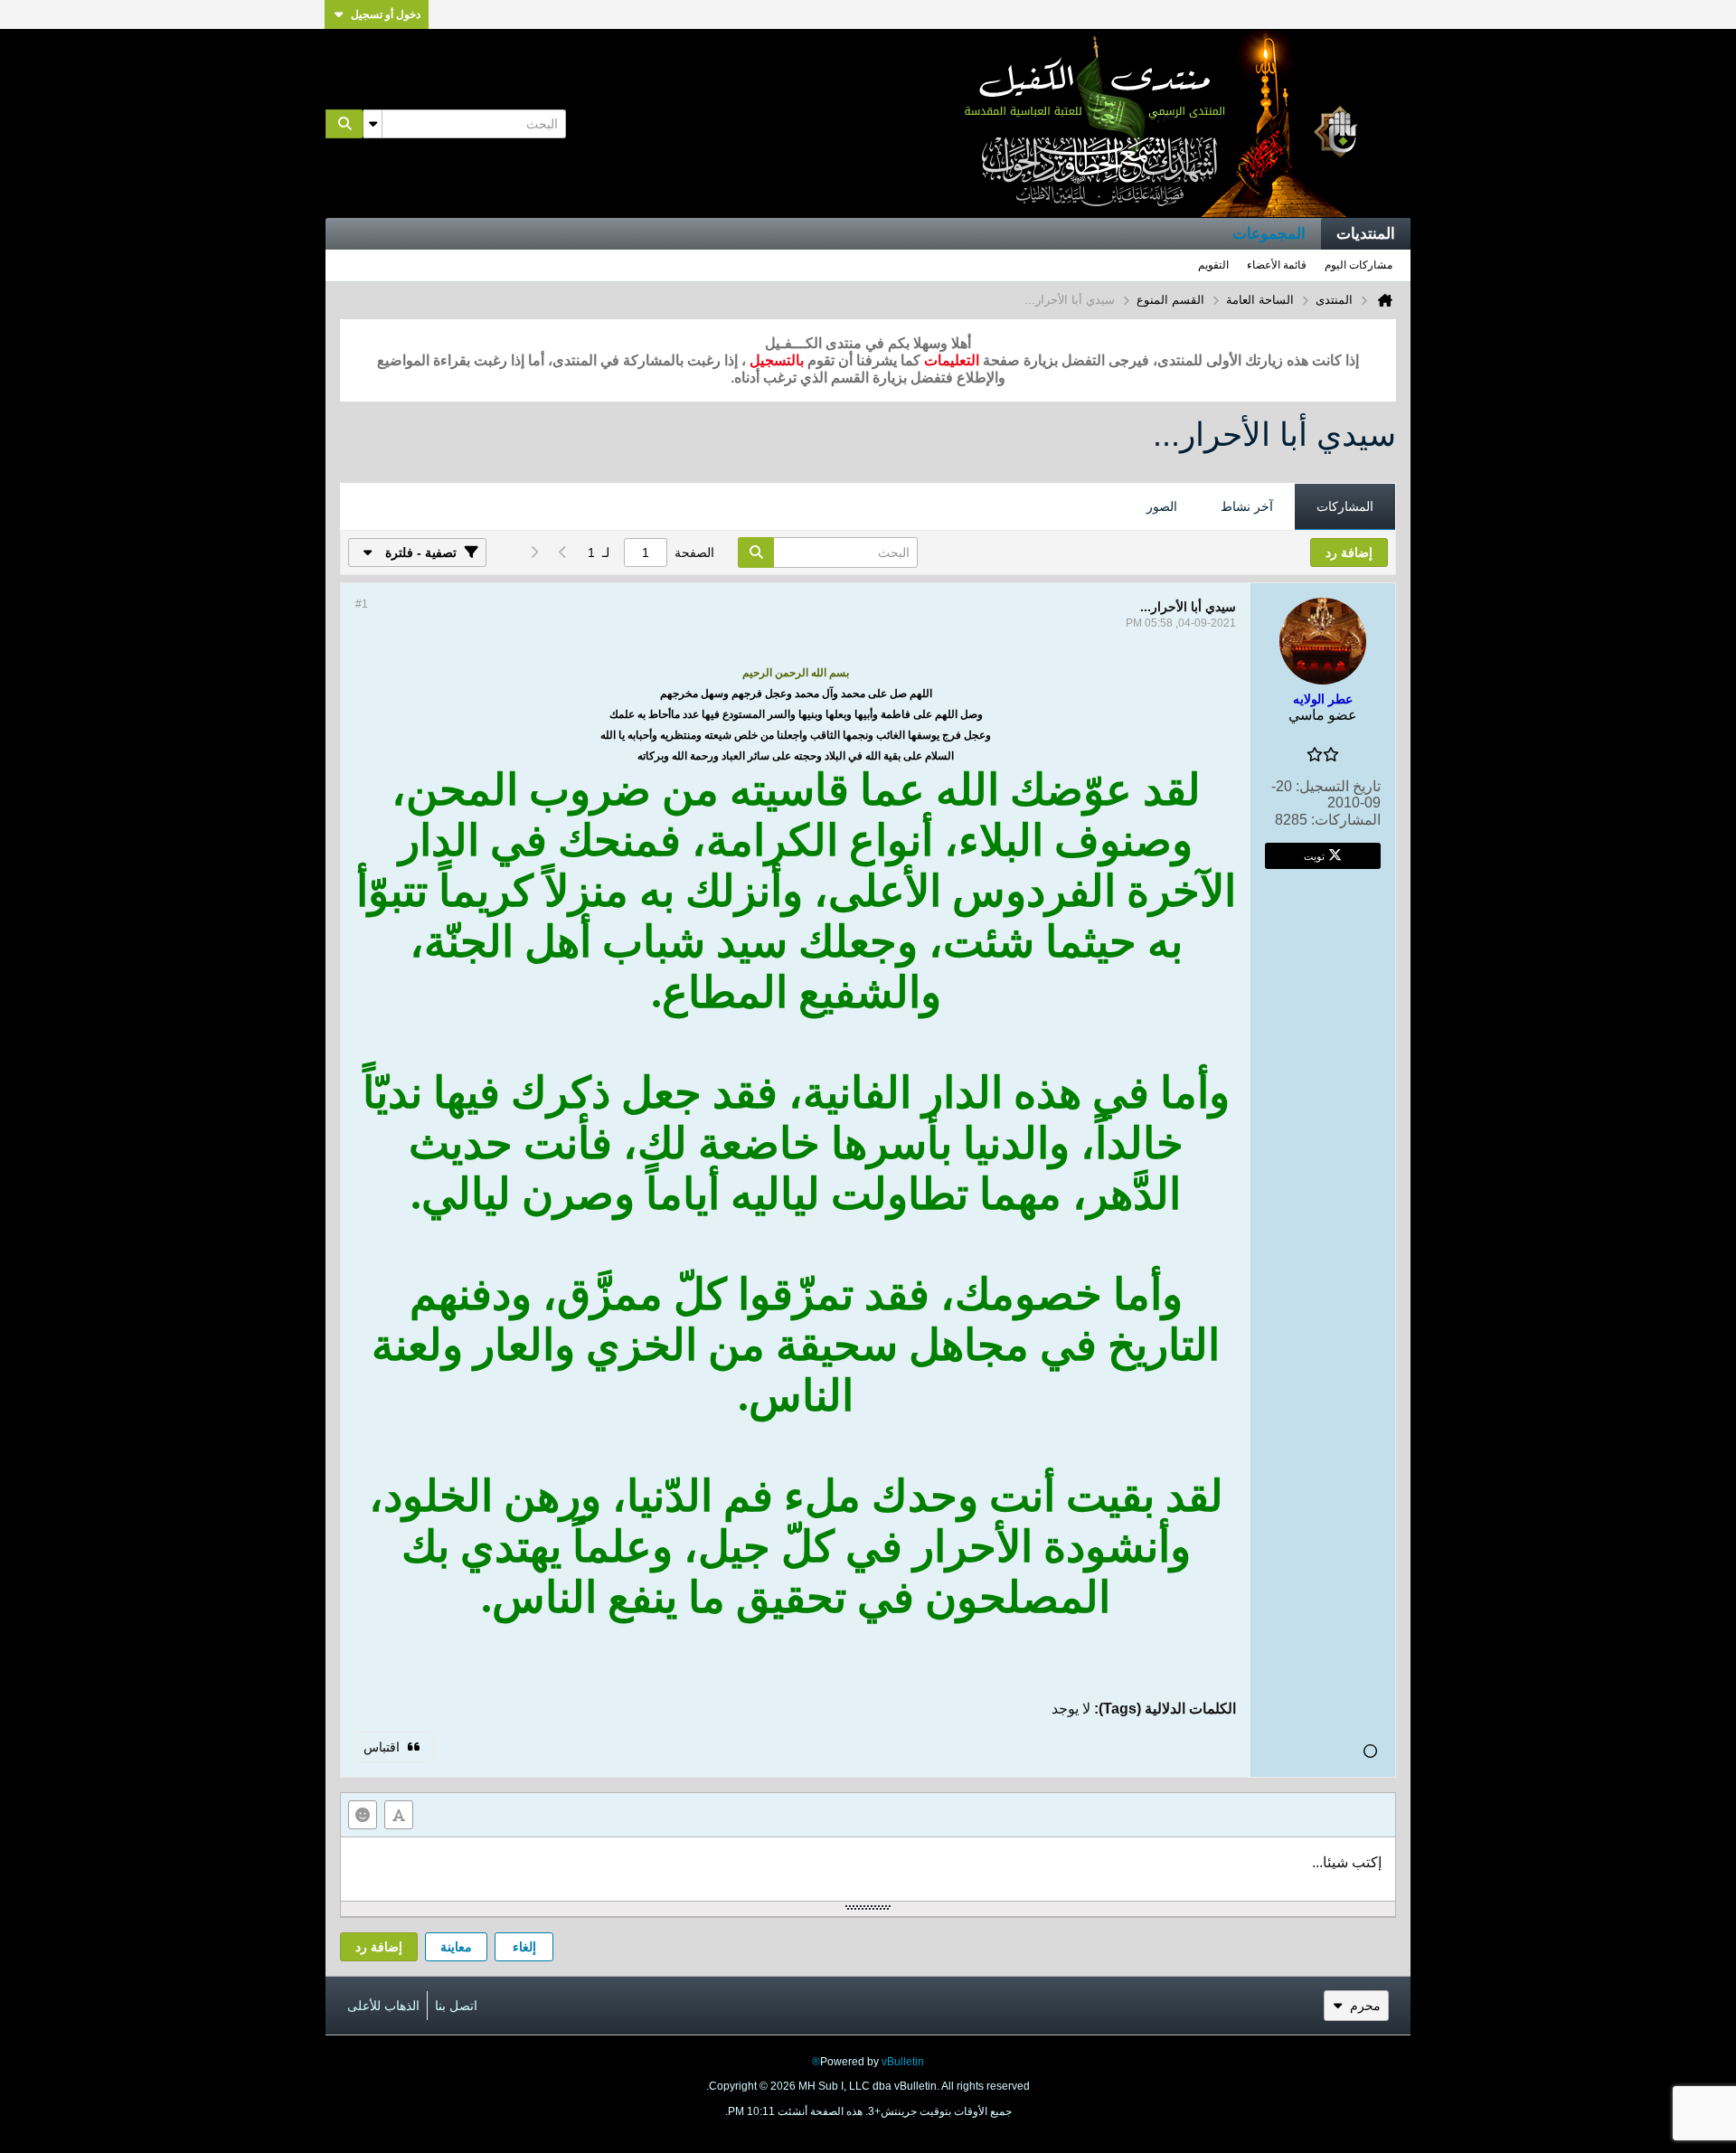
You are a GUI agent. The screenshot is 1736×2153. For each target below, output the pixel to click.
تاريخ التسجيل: (1338, 786)
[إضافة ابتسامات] (363, 1815)
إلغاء (524, 1947)
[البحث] (344, 124)
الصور (1162, 506)
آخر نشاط (1247, 506)
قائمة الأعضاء (1277, 265)
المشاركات (1345, 506)
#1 (362, 604)
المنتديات (1366, 234)
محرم (1365, 2006)
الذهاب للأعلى (383, 2006)
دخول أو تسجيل (386, 14)
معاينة (456, 1947)
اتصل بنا (456, 2006)
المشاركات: (1346, 820)
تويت (1314, 855)
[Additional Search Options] (373, 124)
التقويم (1213, 265)
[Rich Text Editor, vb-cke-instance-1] (868, 1869)
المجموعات (1269, 234)
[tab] (1345, 507)
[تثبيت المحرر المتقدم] (399, 1815)
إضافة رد (379, 1947)
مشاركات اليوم (1359, 265)
